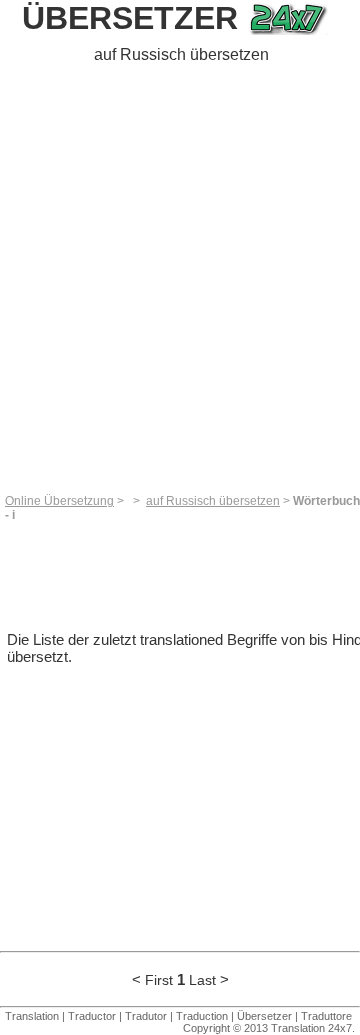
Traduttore (326, 1016)
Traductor (92, 1016)
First (159, 980)
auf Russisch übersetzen (213, 501)
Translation (32, 1016)
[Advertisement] (180, 282)
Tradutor (146, 1016)
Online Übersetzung (59, 501)
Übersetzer (130, 18)
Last (202, 980)
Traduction (202, 1016)
